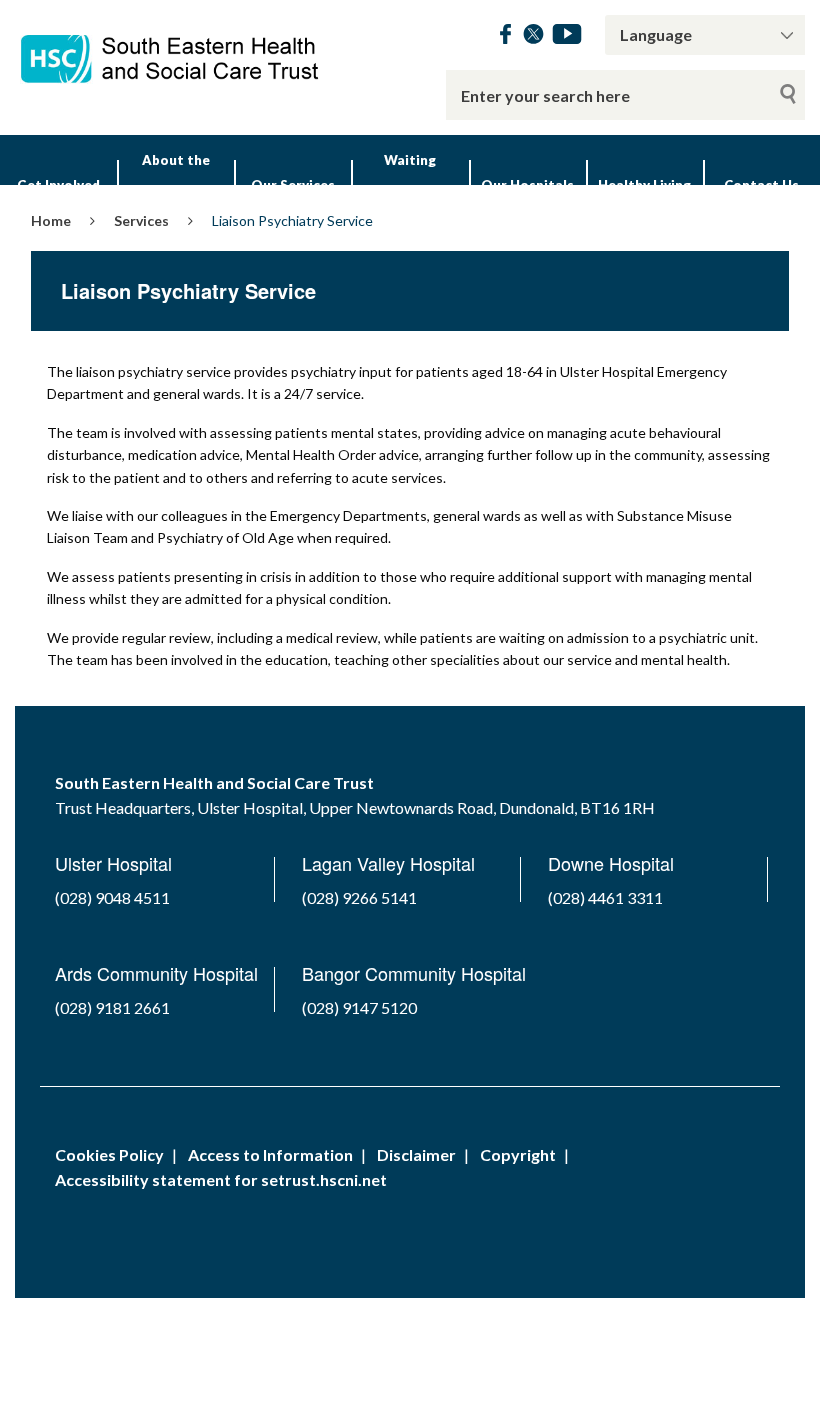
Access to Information (270, 1154)
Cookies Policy (109, 1154)
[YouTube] (567, 37)
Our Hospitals (527, 185)
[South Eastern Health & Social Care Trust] (171, 48)
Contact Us (761, 185)
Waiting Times (410, 185)
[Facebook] (505, 37)
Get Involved (58, 185)
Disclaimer (416, 1154)
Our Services (293, 185)
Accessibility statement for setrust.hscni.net (221, 1179)
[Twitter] (533, 37)
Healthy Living (644, 185)
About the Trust (176, 185)
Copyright (518, 1154)
